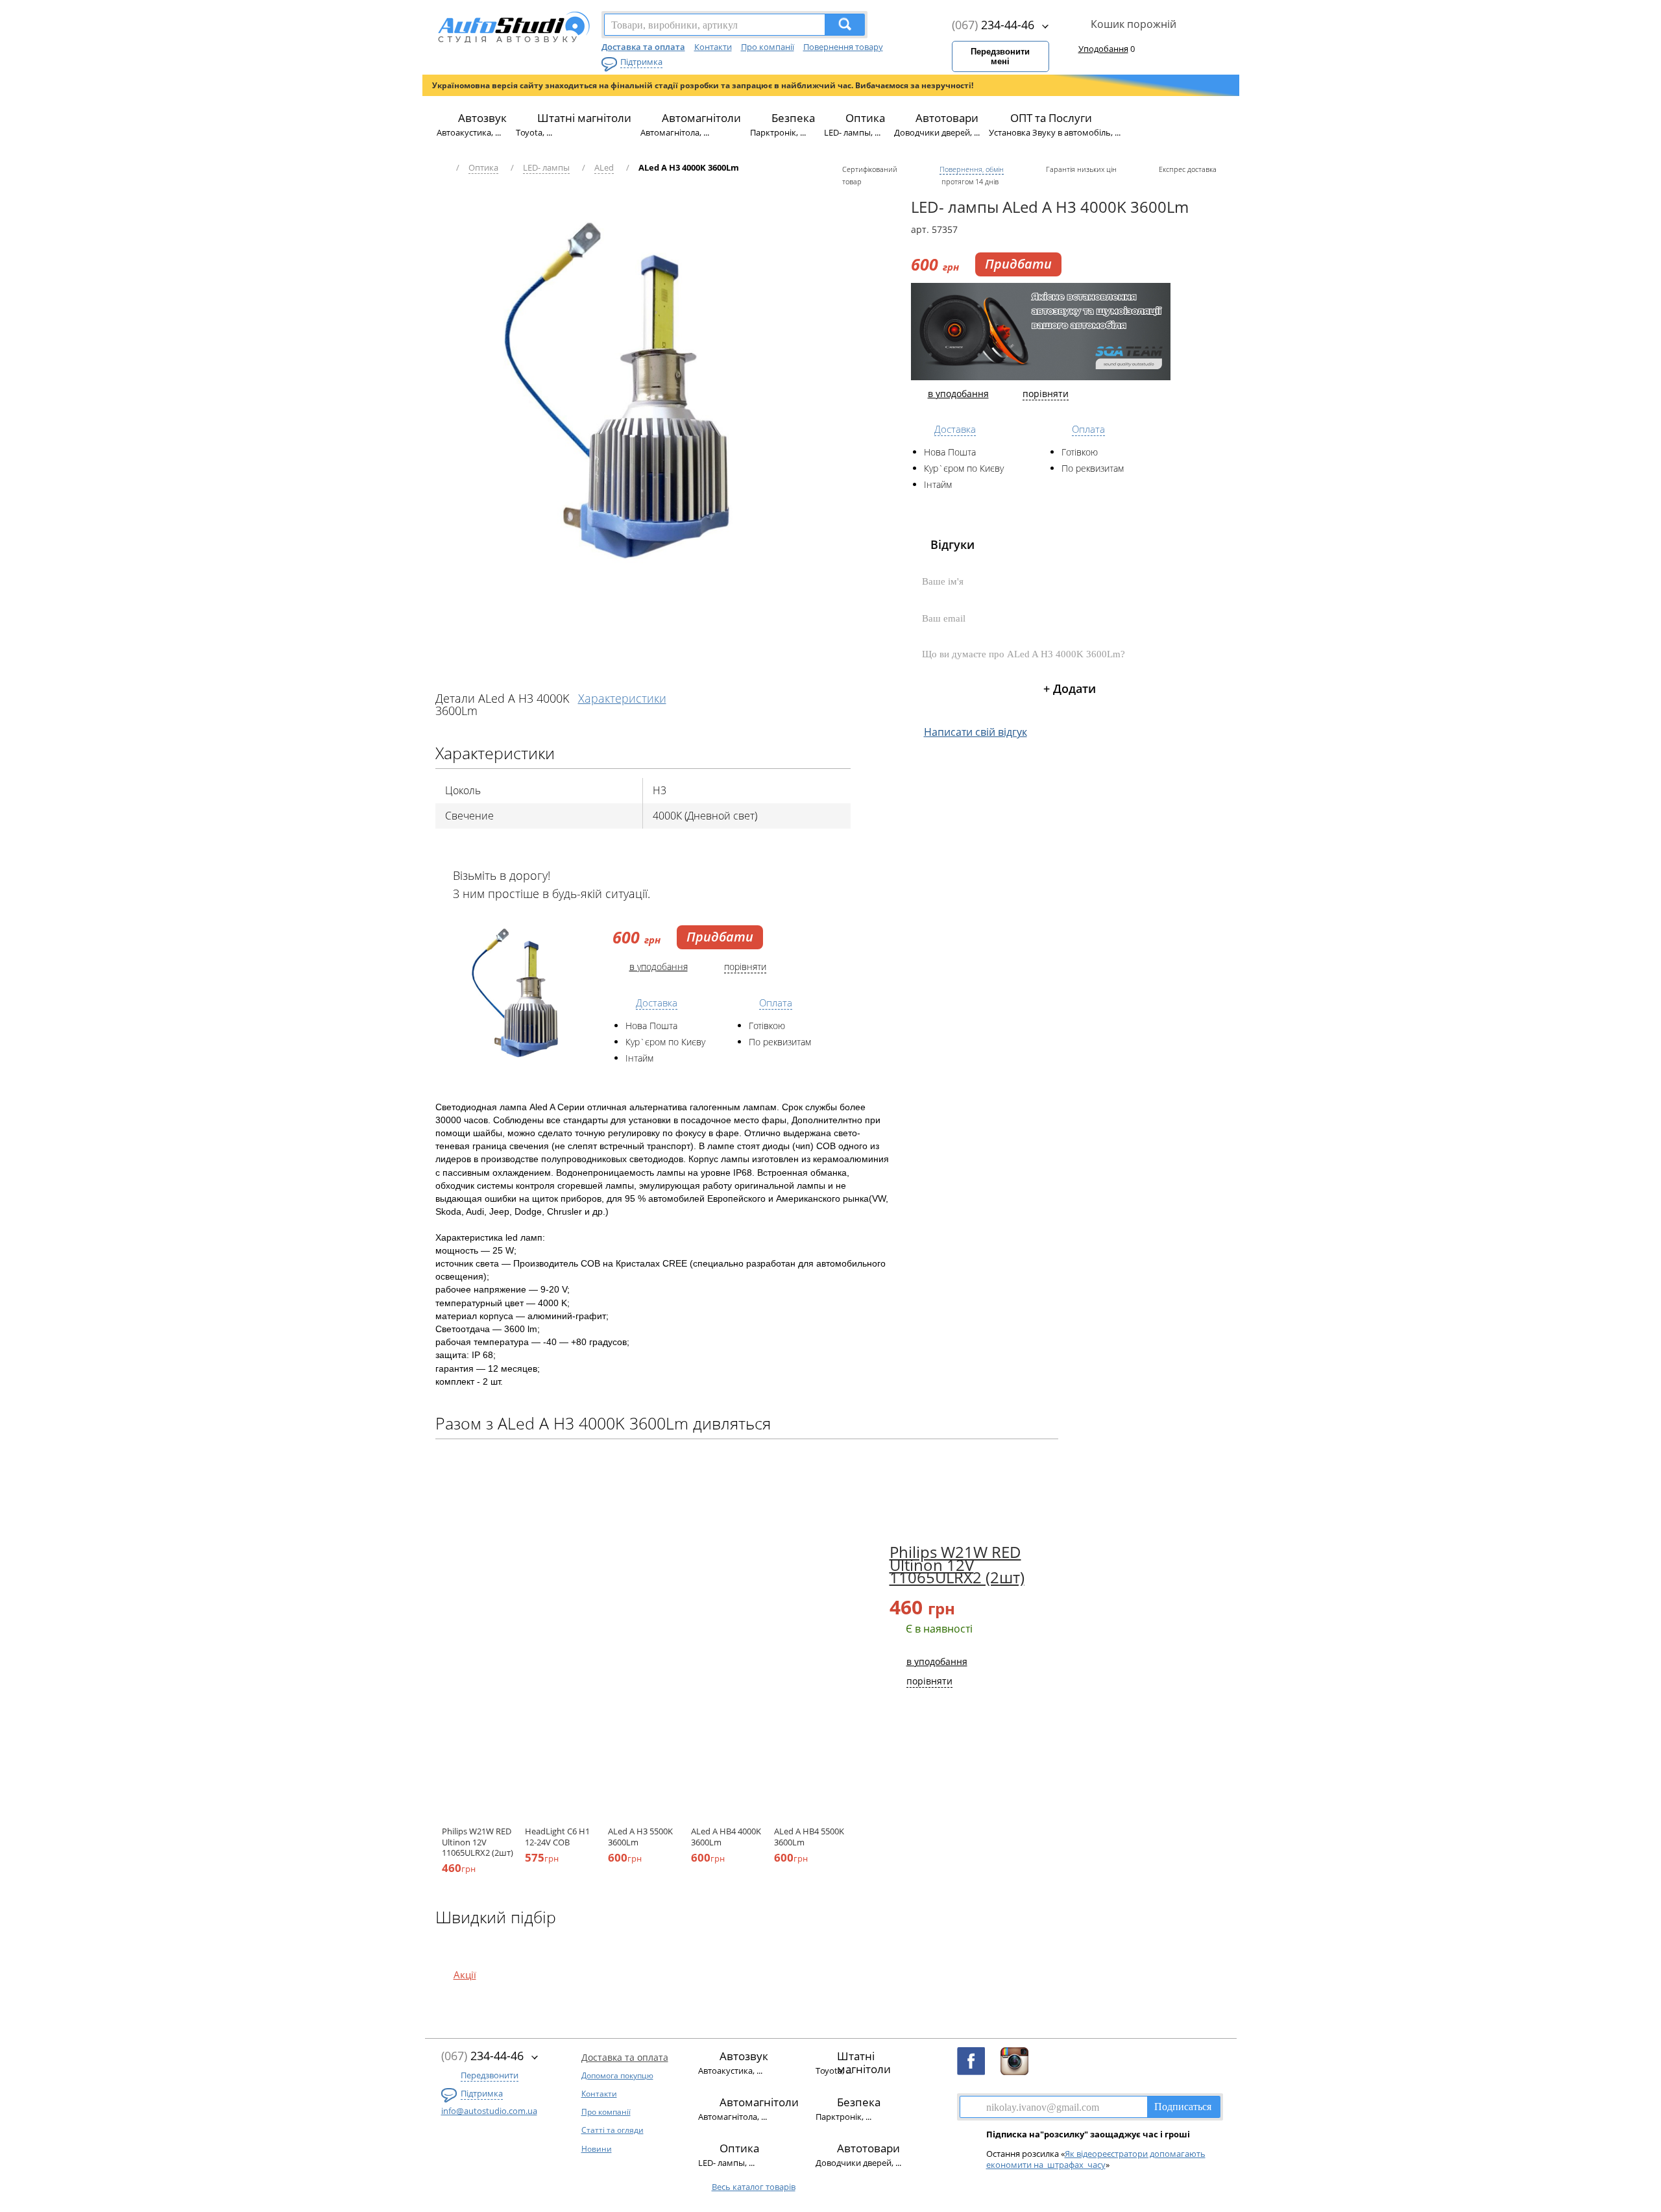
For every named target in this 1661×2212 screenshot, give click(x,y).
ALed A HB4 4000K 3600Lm (726, 1836)
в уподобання (659, 966)
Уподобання (1103, 49)
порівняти (745, 966)
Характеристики (622, 698)
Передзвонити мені (1000, 56)
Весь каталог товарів (754, 2187)
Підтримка (641, 62)
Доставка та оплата (643, 47)
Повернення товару (843, 47)
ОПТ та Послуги (1051, 118)
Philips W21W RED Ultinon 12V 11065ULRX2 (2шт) (478, 1842)
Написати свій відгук (976, 732)
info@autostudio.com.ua (489, 2111)
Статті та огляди (612, 2130)
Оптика (865, 118)
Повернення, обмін (972, 169)
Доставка (657, 1003)
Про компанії (768, 47)
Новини (597, 2149)
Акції (465, 1975)
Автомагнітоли (701, 118)
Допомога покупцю (617, 2075)
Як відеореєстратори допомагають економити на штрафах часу (1096, 2159)
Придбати (720, 937)
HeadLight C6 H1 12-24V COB (557, 1836)
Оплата (776, 1003)
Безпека (793, 118)
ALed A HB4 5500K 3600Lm (809, 1836)
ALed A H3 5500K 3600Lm (640, 1836)
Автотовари (947, 118)
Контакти (713, 47)
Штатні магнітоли (584, 118)
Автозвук (482, 118)
